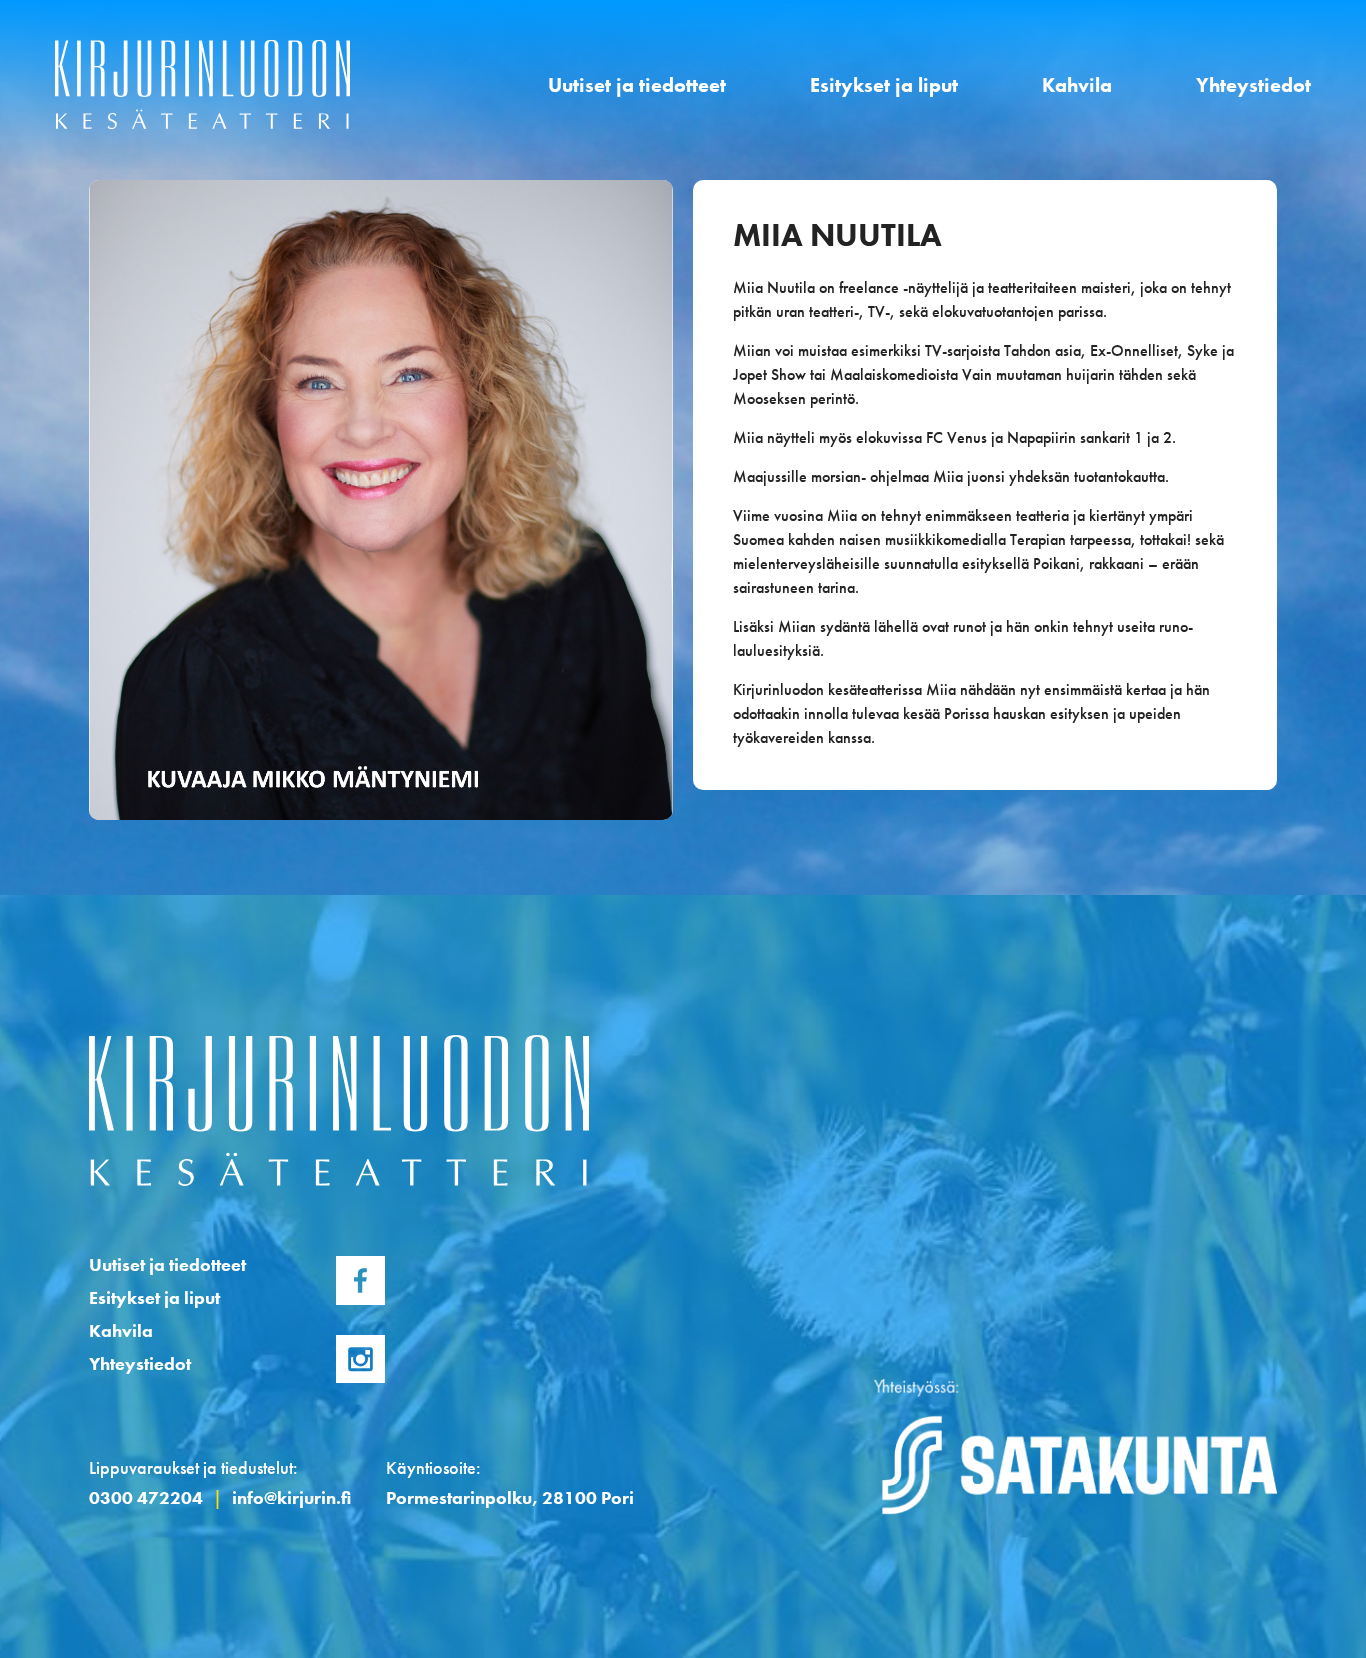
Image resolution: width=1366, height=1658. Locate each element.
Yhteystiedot (1253, 85)
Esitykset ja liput (884, 85)
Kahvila (1077, 85)
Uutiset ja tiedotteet (637, 85)
